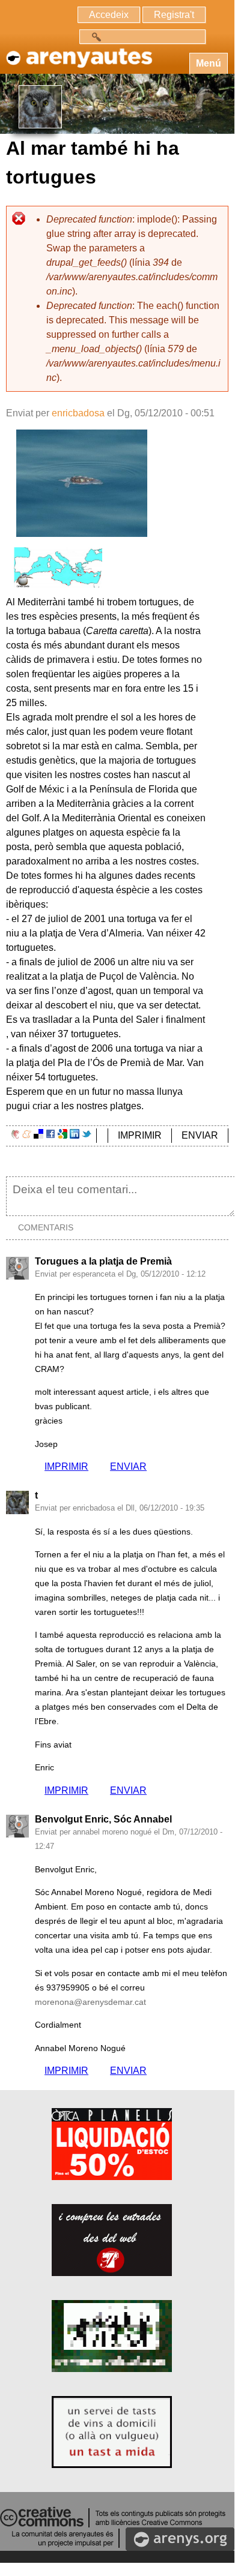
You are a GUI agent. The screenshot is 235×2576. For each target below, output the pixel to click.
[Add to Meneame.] (27, 1135)
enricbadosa (78, 413)
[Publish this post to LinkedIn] (75, 1135)
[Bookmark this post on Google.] (63, 1135)
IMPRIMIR (140, 1135)
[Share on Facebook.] (50, 1135)
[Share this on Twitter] (87, 1135)
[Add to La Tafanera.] (15, 1135)
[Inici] (78, 52)
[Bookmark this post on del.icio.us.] (38, 1135)
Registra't (174, 15)
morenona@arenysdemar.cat (90, 2002)
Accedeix (109, 15)
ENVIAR (200, 1135)
